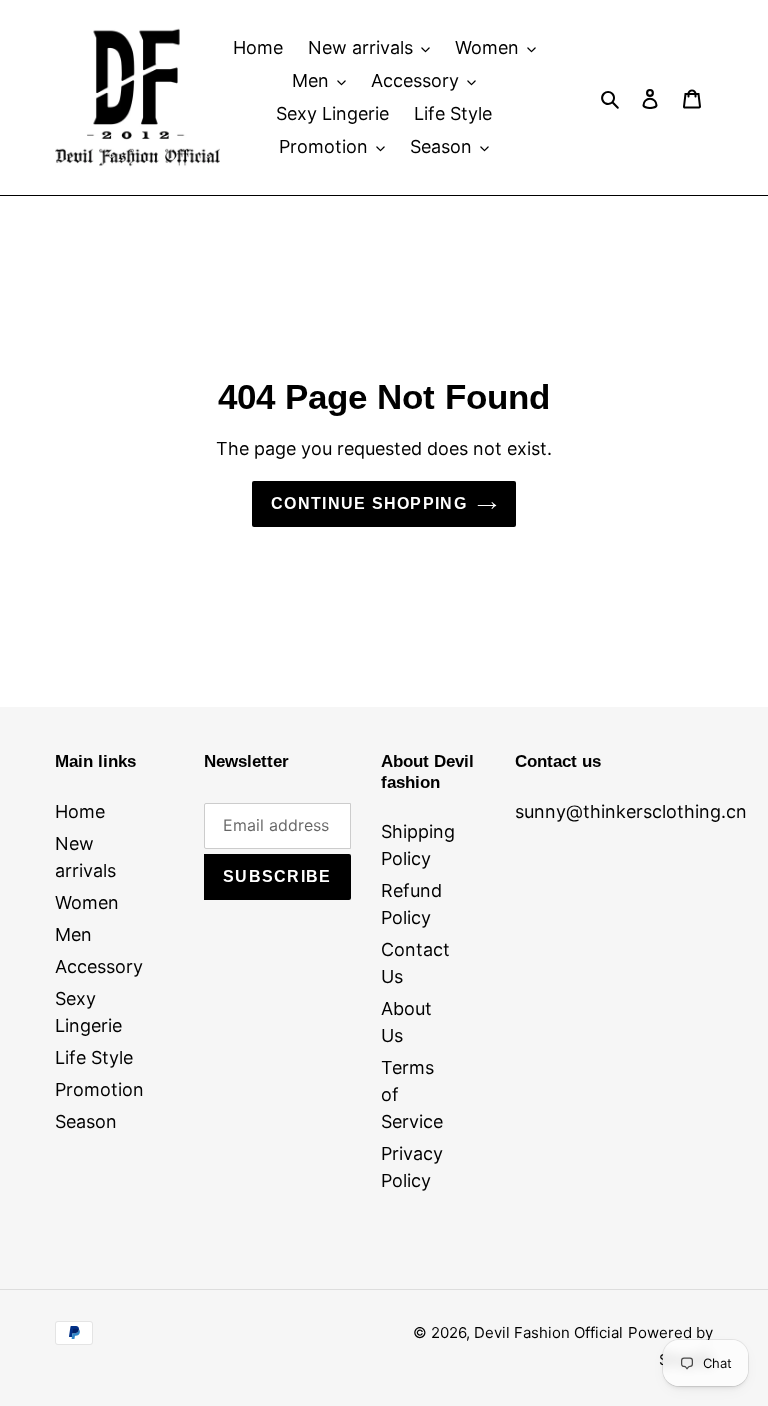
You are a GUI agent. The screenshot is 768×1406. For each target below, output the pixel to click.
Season (86, 1121)
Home (80, 811)
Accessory (99, 966)
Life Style (94, 1057)
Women (87, 902)
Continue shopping (369, 503)
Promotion (99, 1089)
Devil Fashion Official (548, 1332)
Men (73, 934)
